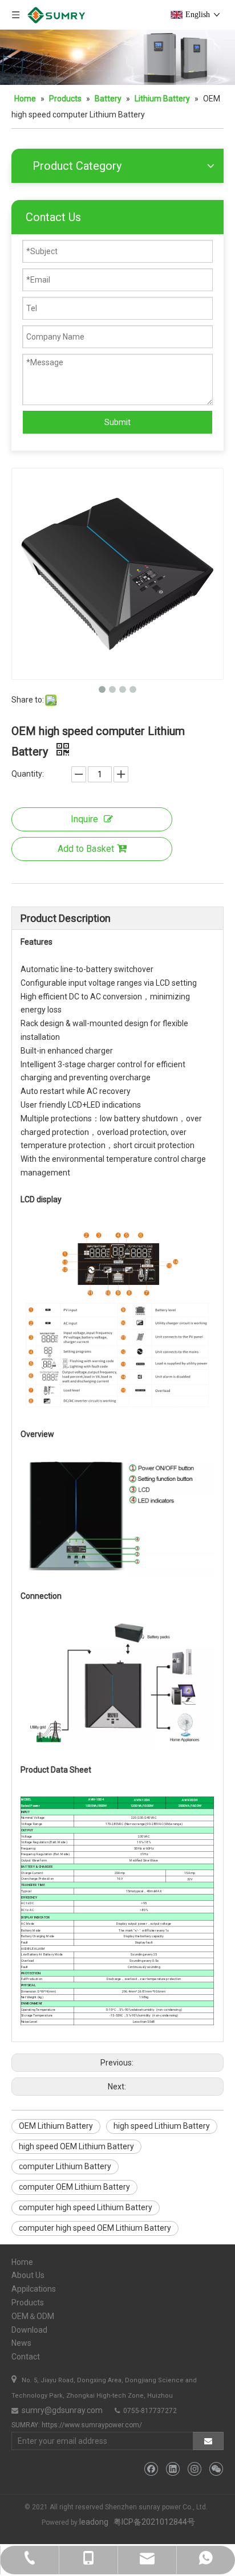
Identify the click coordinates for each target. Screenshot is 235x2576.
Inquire (84, 819)
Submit (117, 422)
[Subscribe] (208, 2441)
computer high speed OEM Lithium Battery (95, 2228)
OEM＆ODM (33, 2316)
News (21, 2343)
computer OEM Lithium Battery (74, 2187)
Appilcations (34, 2289)
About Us (28, 2275)
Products (28, 2303)
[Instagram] (194, 2469)
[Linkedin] (173, 2469)
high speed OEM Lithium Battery (76, 2146)
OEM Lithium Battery (56, 2126)
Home (22, 2262)
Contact (26, 2357)
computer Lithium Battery (65, 2166)
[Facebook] (151, 2469)
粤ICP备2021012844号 (154, 2522)
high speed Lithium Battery (162, 2126)
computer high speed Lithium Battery (86, 2207)
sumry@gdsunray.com (61, 2410)
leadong (94, 2522)
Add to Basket (86, 849)
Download (29, 2330)
